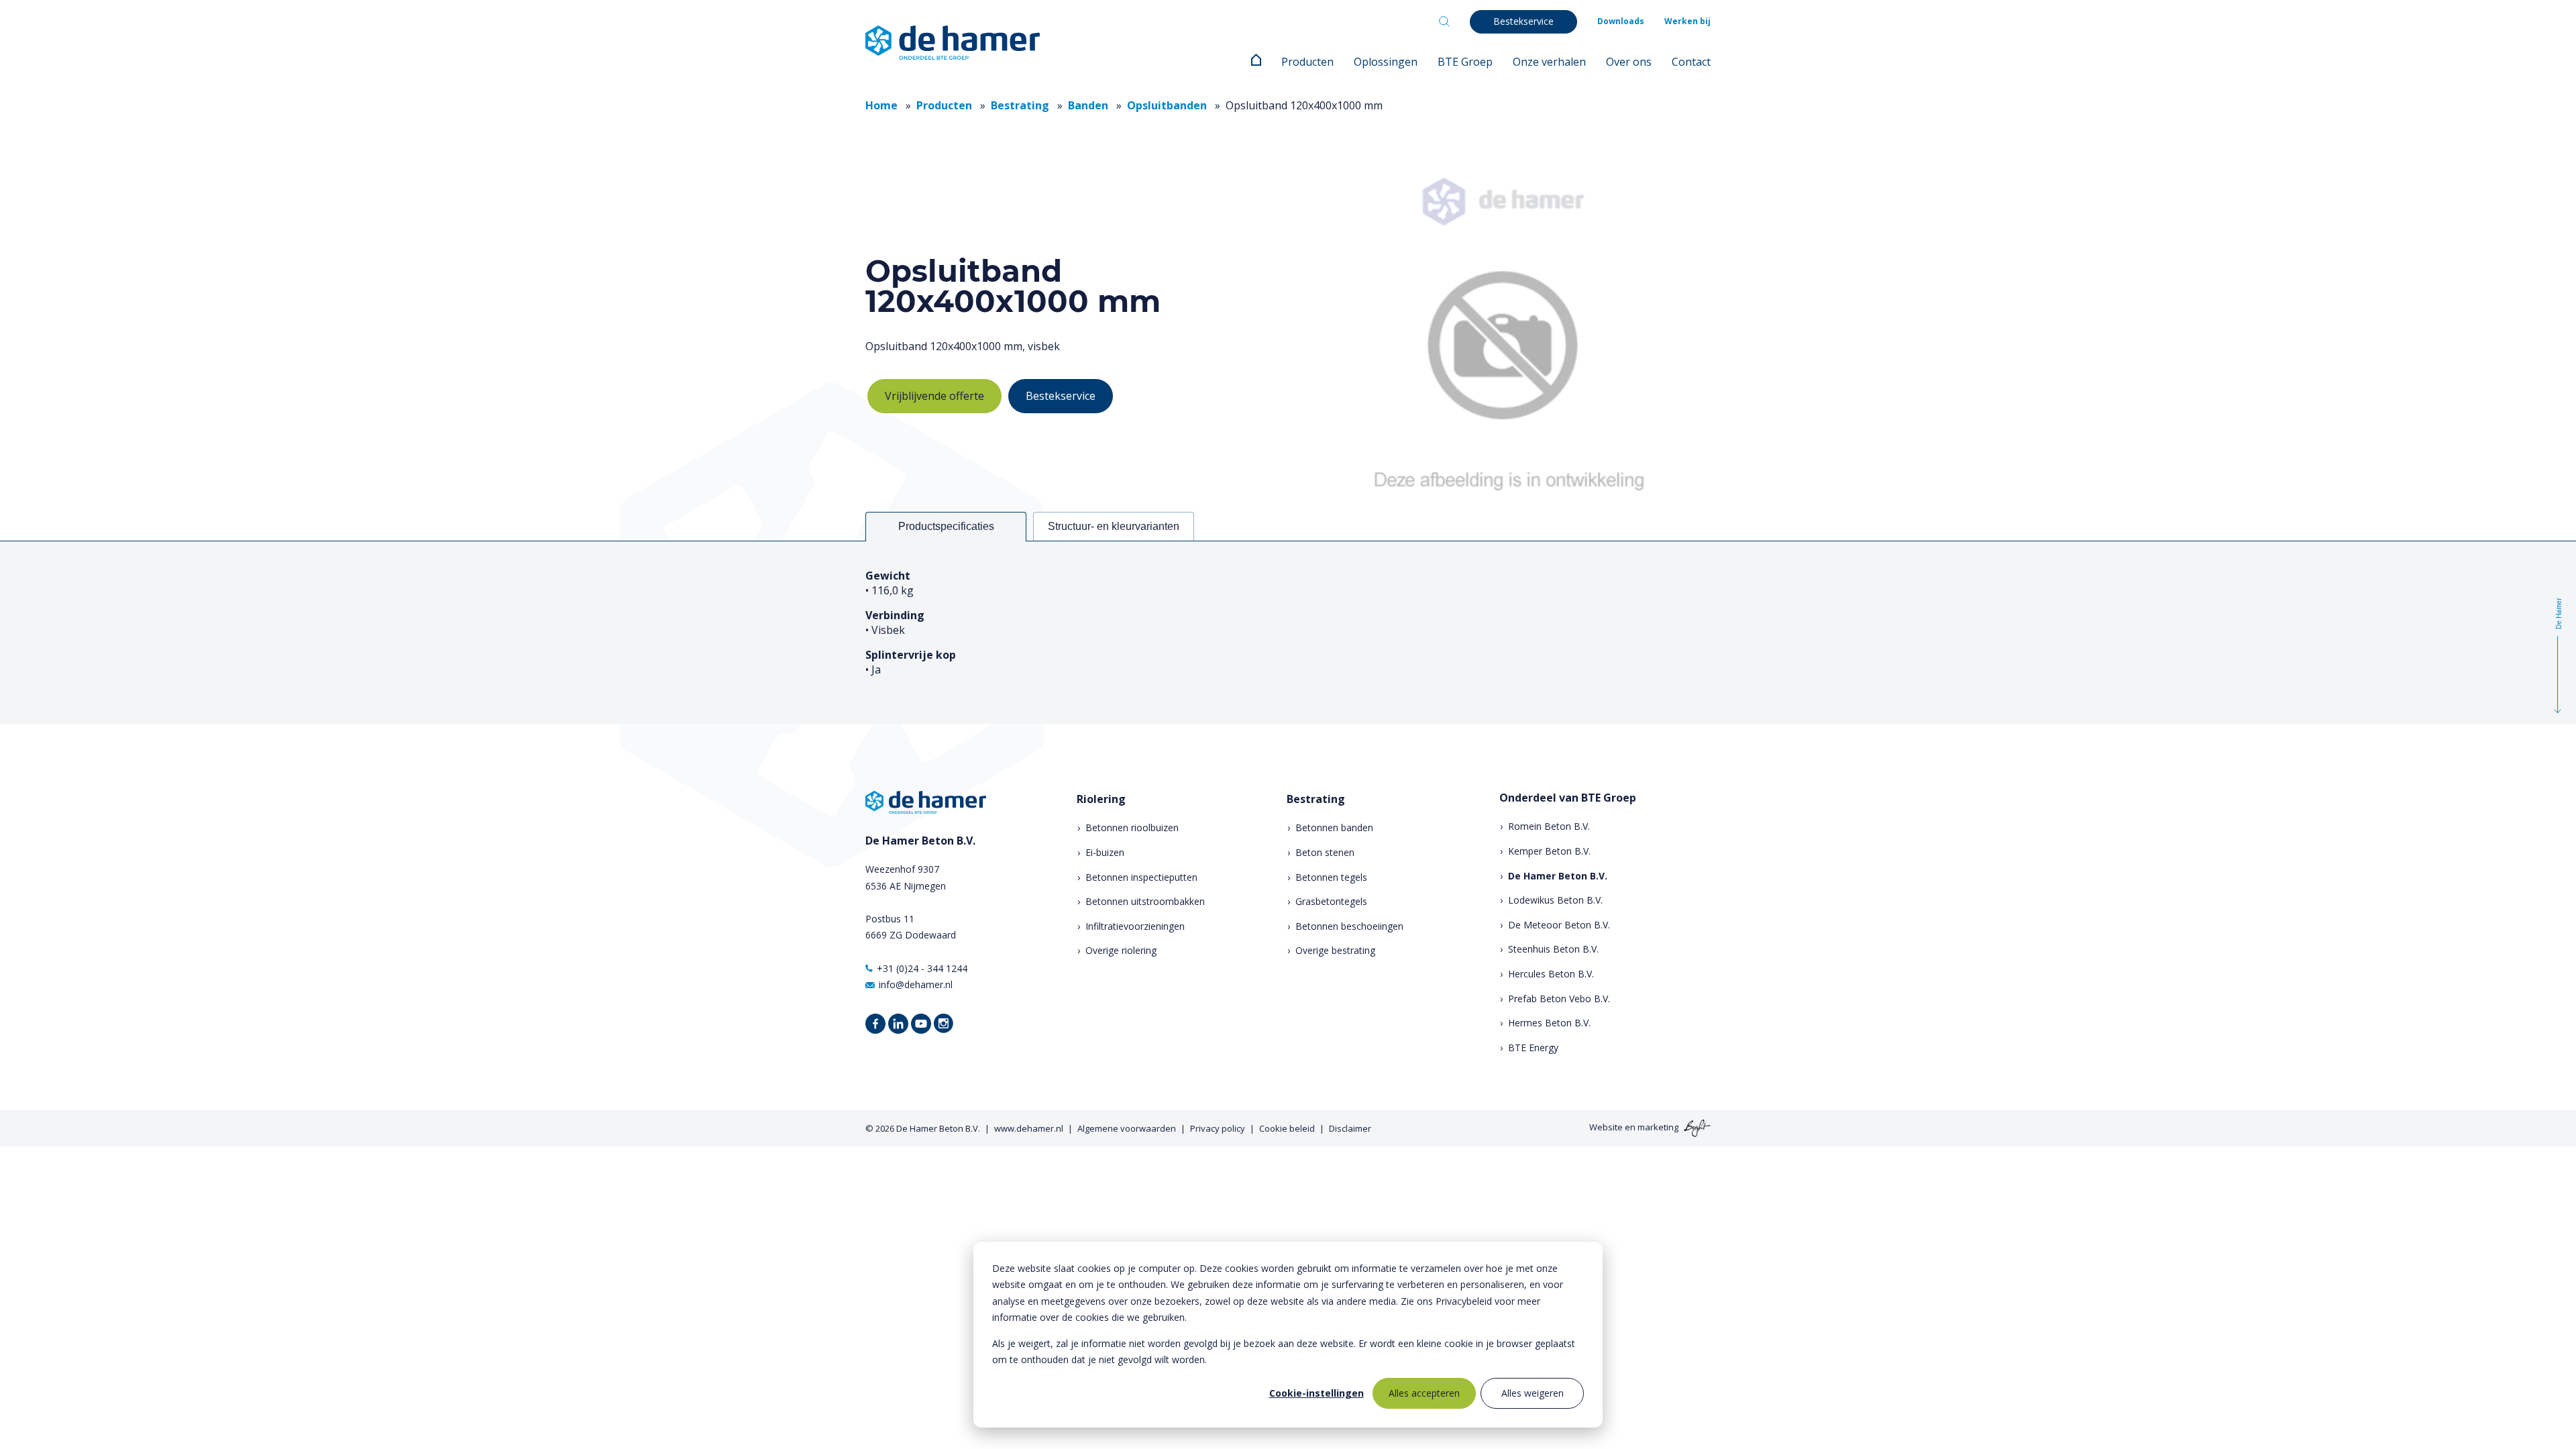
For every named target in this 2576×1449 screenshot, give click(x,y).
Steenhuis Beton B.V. (1553, 949)
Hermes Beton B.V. (1549, 1023)
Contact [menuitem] (1691, 62)
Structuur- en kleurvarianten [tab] (1114, 526)
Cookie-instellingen (1317, 1393)
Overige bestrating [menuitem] (1335, 950)
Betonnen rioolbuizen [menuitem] (1132, 827)
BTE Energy (1533, 1048)
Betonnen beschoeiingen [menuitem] (1349, 926)
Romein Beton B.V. (1549, 826)
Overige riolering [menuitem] (1121, 950)
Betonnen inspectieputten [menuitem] (1141, 877)
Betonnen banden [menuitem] (1334, 827)
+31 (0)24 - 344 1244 (922, 968)
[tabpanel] (1288, 632)
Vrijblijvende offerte (934, 396)
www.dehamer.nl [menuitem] (1029, 1128)
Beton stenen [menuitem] (1325, 852)
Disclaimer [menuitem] (1350, 1128)
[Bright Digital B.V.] (1696, 1128)
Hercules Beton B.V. (1551, 974)
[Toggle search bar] (1444, 21)
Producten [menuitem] (1307, 62)
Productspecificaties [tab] (946, 526)
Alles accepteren (1424, 1393)
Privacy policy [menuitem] (1218, 1128)
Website (1606, 1128)
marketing (1658, 1128)
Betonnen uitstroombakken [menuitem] (1145, 901)
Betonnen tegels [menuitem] (1331, 877)
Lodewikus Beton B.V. (1555, 900)
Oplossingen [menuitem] (1386, 62)
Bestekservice (1061, 396)
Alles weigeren (1533, 1393)
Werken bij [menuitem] (1687, 21)
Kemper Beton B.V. (1549, 851)
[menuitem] (1256, 62)
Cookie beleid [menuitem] (1287, 1128)
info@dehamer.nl (916, 984)
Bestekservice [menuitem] (1523, 21)
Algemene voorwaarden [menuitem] (1127, 1128)
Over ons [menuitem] (1629, 62)
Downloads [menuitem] (1621, 21)
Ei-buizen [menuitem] (1105, 852)
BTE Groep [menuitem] (1465, 62)
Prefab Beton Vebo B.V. (1559, 999)
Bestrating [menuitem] (1316, 799)
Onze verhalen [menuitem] (1549, 62)
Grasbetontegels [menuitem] (1331, 901)
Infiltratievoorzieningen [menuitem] (1135, 926)
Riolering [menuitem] (1101, 799)
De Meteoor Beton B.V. (1559, 925)
